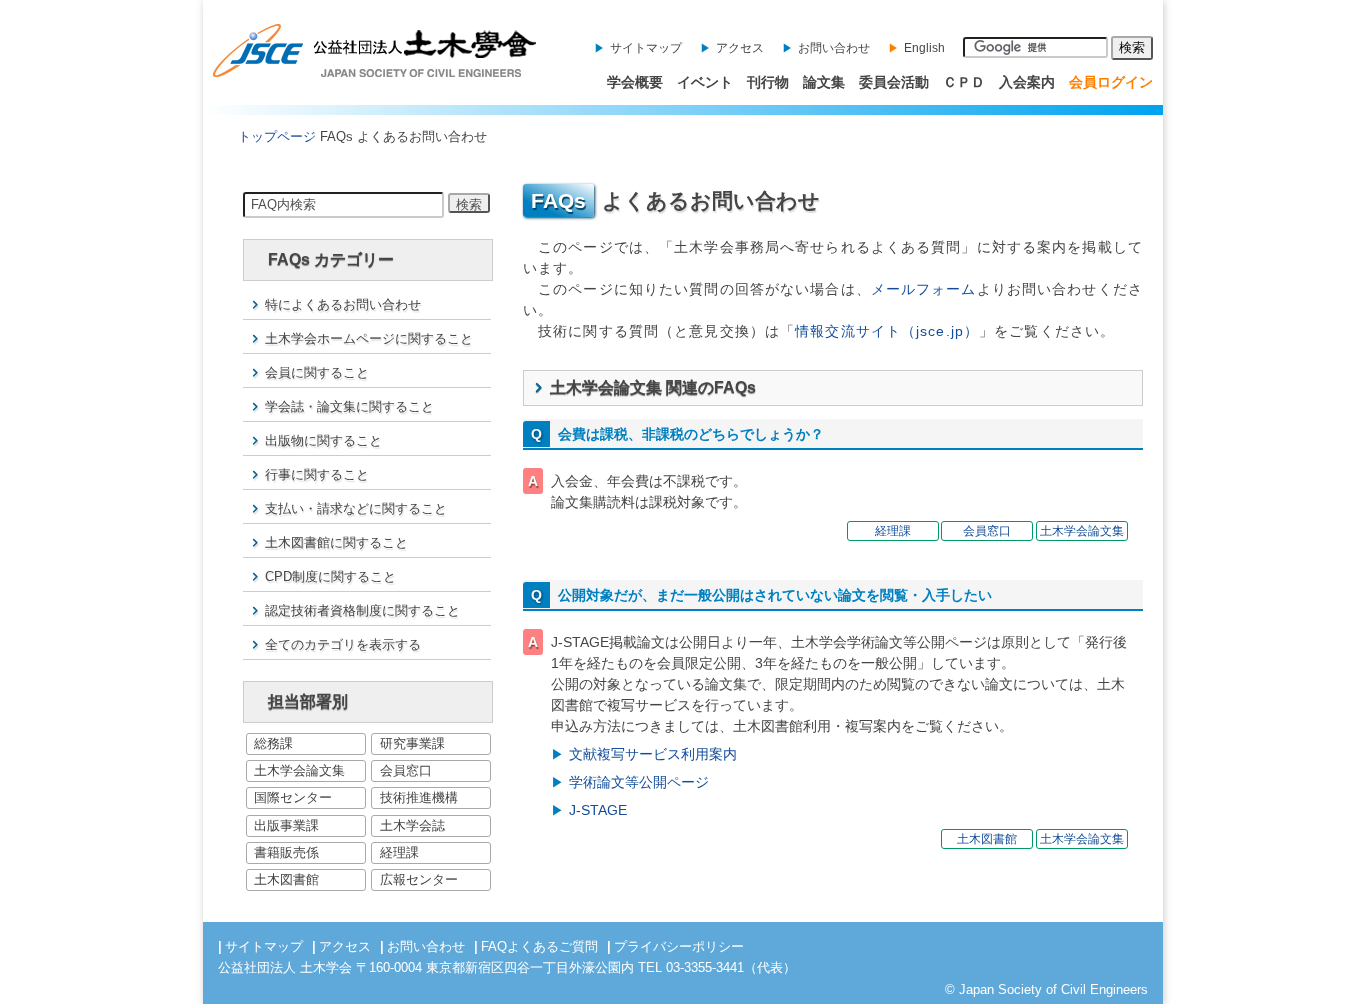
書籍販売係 (286, 852)
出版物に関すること (323, 440)
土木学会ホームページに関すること (369, 338)
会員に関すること (317, 372)
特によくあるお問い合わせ (343, 304)
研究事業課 (412, 743)
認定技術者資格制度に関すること (362, 610)
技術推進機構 (419, 797)
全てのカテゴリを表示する (343, 644)
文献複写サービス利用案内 (653, 754)
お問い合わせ (834, 48)
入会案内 (1027, 82)
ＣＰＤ (964, 82)
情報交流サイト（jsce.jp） (887, 331)
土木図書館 (286, 879)
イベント (705, 82)
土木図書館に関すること (336, 542)
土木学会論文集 (299, 770)
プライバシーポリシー (679, 946)
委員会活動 (894, 82)
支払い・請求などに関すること (356, 508)
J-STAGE (598, 810)
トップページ (277, 136)
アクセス (740, 48)
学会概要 (635, 82)
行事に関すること (317, 474)
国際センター (293, 797)
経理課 (399, 852)
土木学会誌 (412, 825)
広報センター (419, 879)
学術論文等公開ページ (639, 782)
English (924, 48)
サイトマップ (646, 48)
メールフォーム (924, 289)
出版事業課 (286, 825)
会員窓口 (406, 770)
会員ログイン (1111, 82)
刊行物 (768, 82)
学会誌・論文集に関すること (349, 406)
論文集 (824, 82)
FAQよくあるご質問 (539, 946)
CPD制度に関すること (330, 576)
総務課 (273, 743)
